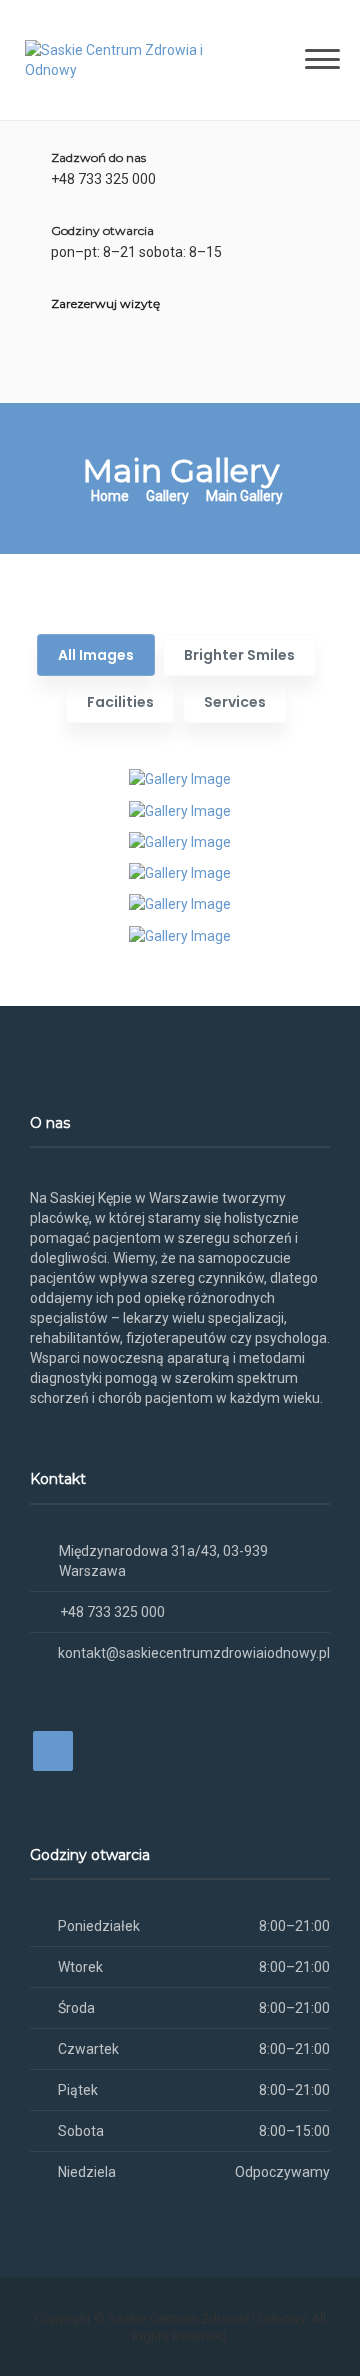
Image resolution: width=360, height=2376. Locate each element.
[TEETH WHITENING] (180, 778)
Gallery (167, 496)
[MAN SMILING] (180, 841)
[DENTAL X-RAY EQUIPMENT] (180, 934)
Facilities (120, 702)
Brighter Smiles (239, 655)
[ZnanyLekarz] (92, 372)
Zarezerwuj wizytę (105, 303)
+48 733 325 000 (112, 1612)
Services (235, 702)
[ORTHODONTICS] (180, 903)
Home (110, 496)
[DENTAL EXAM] (180, 872)
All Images (96, 655)
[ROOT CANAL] (180, 809)
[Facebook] (57, 372)
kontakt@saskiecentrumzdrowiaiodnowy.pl (194, 1653)
